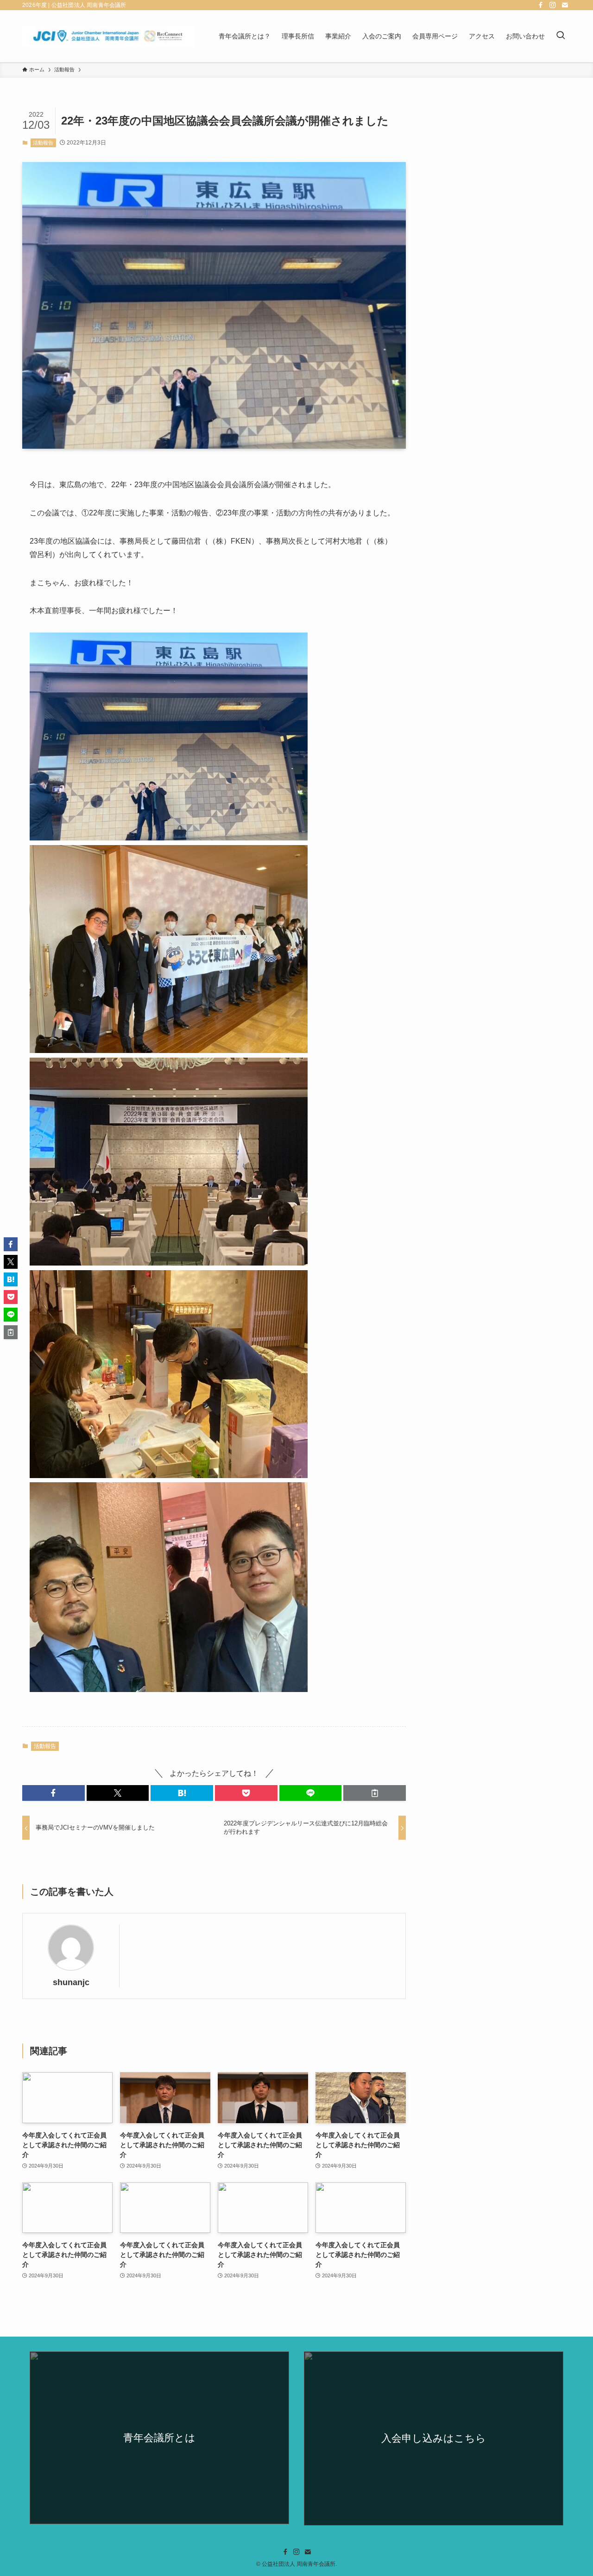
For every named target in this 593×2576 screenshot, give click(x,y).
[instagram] (553, 5)
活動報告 (43, 143)
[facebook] (541, 5)
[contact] (565, 5)
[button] (54, 1793)
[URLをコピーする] (375, 1793)
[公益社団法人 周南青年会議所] (108, 36)
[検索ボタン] (561, 36)
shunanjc (71, 1982)
